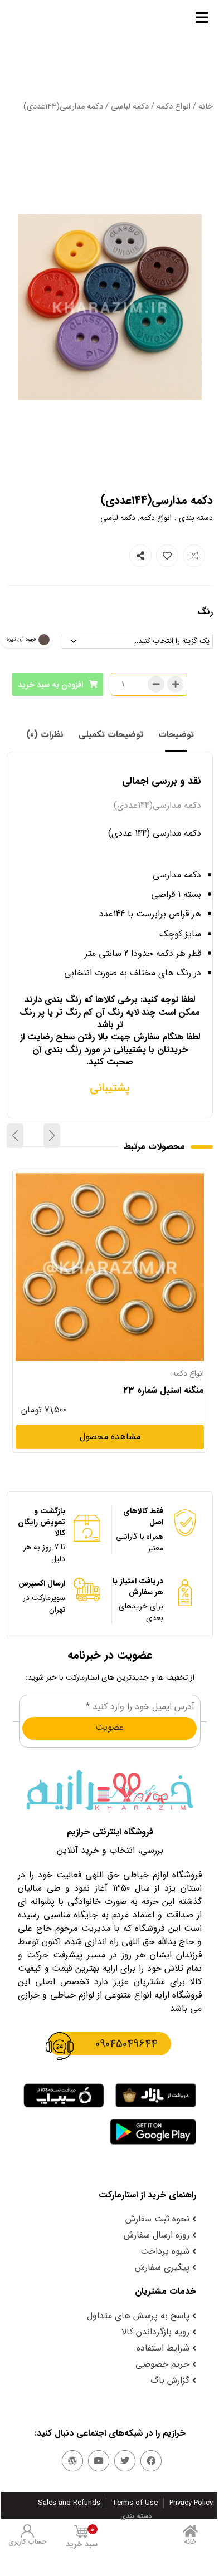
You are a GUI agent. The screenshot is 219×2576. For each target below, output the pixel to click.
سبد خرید (82, 2537)
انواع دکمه (174, 107)
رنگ (205, 612)
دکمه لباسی (130, 107)
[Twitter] (125, 2461)
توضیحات (176, 735)
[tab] (176, 735)
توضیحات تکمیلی (111, 735)
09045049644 (126, 2044)
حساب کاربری (27, 2542)
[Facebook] (151, 2461)
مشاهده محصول (174, 1180)
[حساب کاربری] (27, 2531)
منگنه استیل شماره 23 (164, 1391)
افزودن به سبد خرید (50, 685)
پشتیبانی (110, 1088)
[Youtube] (99, 2461)
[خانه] (190, 2531)
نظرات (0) (45, 735)
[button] (52, 1136)
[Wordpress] (72, 2461)
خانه (206, 107)
